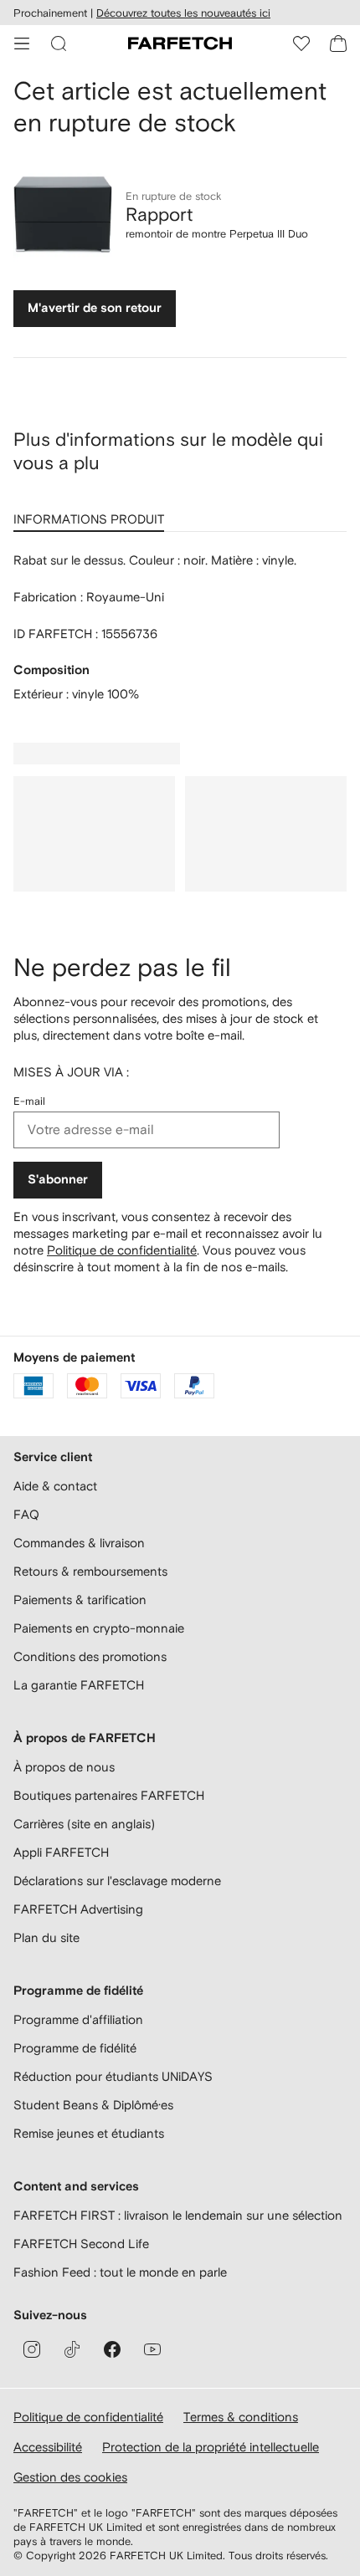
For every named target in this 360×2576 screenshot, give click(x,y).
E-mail (29, 1101)
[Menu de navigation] (22, 43)
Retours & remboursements (90, 1571)
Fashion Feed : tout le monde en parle (120, 2272)
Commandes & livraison (79, 1543)
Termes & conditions (241, 2417)
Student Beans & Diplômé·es (93, 2105)
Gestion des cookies (70, 2477)
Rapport (159, 214)
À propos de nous (64, 1767)
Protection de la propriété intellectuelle (211, 2447)
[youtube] (152, 2349)
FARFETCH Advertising (78, 1909)
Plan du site (46, 1937)
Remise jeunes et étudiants (89, 2133)
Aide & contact (55, 1486)
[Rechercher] (59, 43)
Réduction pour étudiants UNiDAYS (113, 2076)
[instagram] (32, 2349)
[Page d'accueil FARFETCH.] (180, 43)
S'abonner (58, 1180)
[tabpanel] (180, 627)
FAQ (26, 1514)
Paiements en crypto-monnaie (99, 1628)
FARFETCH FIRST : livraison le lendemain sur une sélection (178, 2215)
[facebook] (112, 2349)
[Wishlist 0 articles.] (301, 43)
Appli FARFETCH (61, 1852)
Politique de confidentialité (122, 1250)
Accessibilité (48, 2447)
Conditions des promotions (90, 1656)
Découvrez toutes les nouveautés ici (183, 13)
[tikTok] (72, 2349)
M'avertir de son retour (95, 308)
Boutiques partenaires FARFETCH (109, 1795)
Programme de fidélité (75, 2048)
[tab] (92, 514)
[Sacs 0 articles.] (338, 43)
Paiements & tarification (80, 1600)
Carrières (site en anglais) (84, 1824)
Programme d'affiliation (78, 2019)
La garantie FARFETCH (79, 1685)
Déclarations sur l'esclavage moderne (117, 1881)
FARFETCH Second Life (81, 2244)
